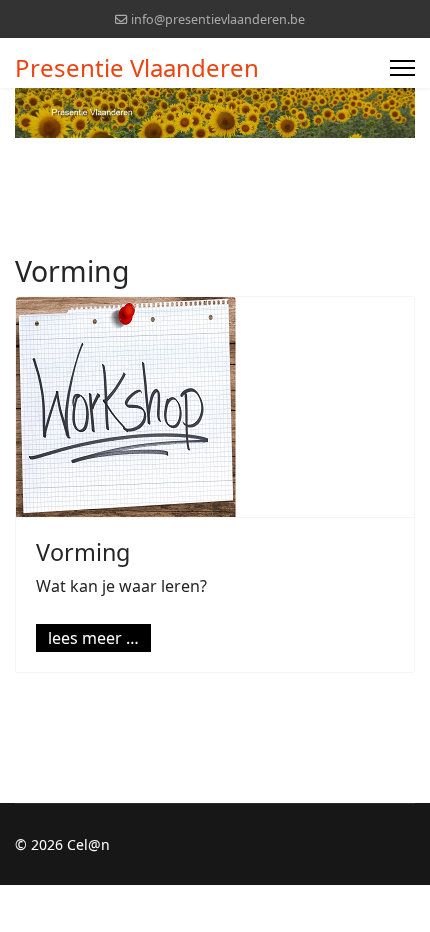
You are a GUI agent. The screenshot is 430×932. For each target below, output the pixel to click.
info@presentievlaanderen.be (218, 19)
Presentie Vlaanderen (137, 68)
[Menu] (402, 68)
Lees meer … (93, 638)
